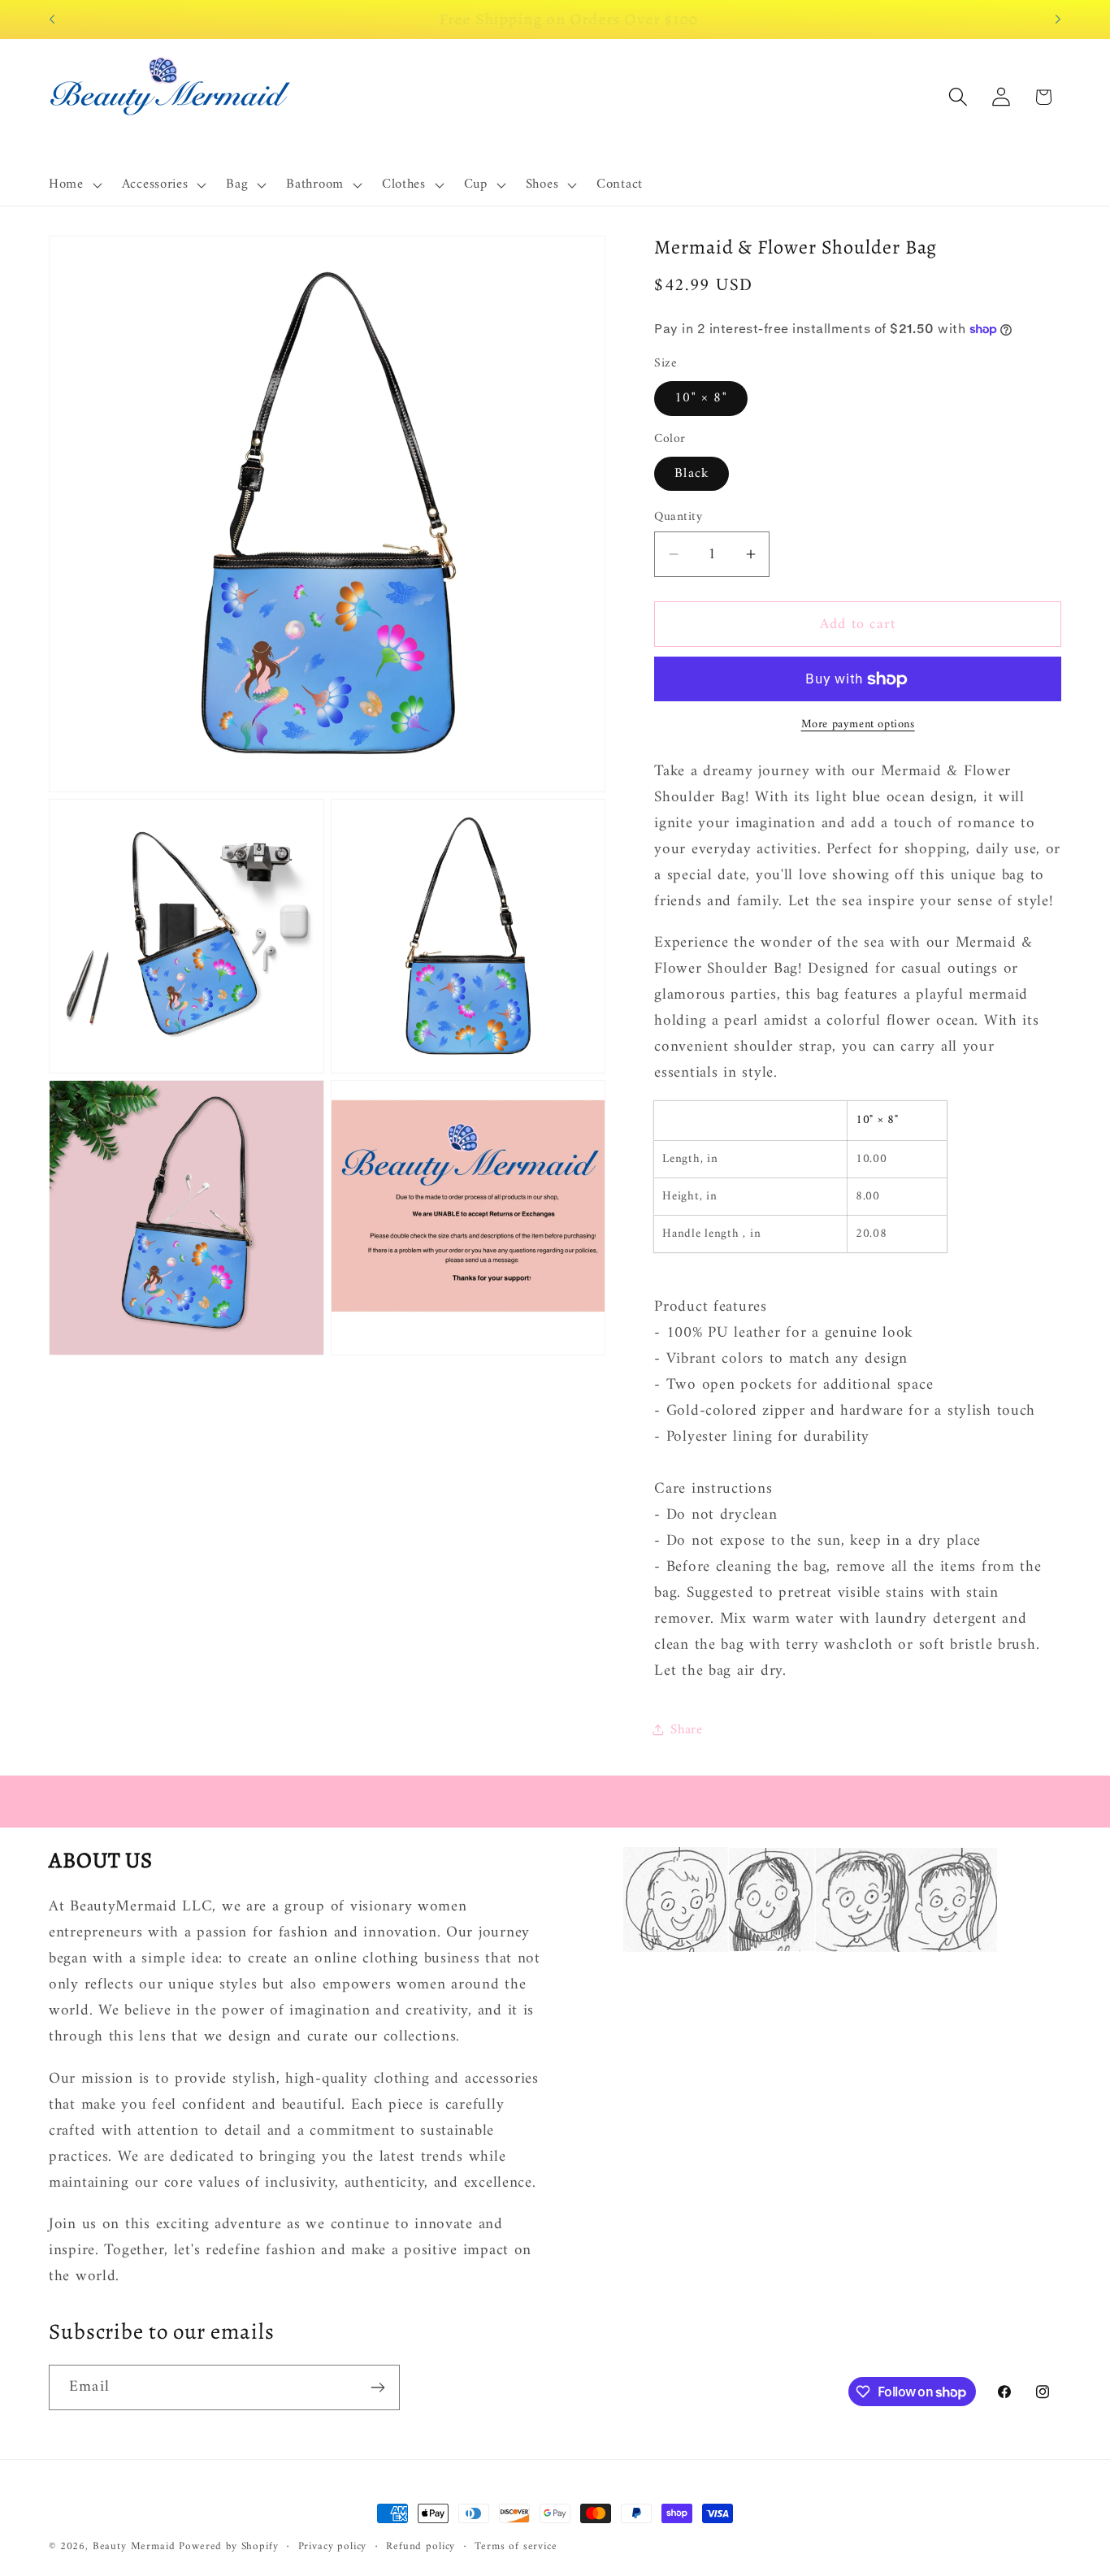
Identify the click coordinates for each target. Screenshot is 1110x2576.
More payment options (858, 725)
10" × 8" (701, 398)
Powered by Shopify (228, 2546)
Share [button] (687, 1730)
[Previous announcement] (52, 20)
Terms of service (516, 2547)
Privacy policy (333, 2547)
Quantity (678, 517)
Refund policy (421, 2547)
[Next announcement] (1058, 20)
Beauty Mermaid (134, 2546)
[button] (74, 185)
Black (692, 474)
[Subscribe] (377, 2387)
